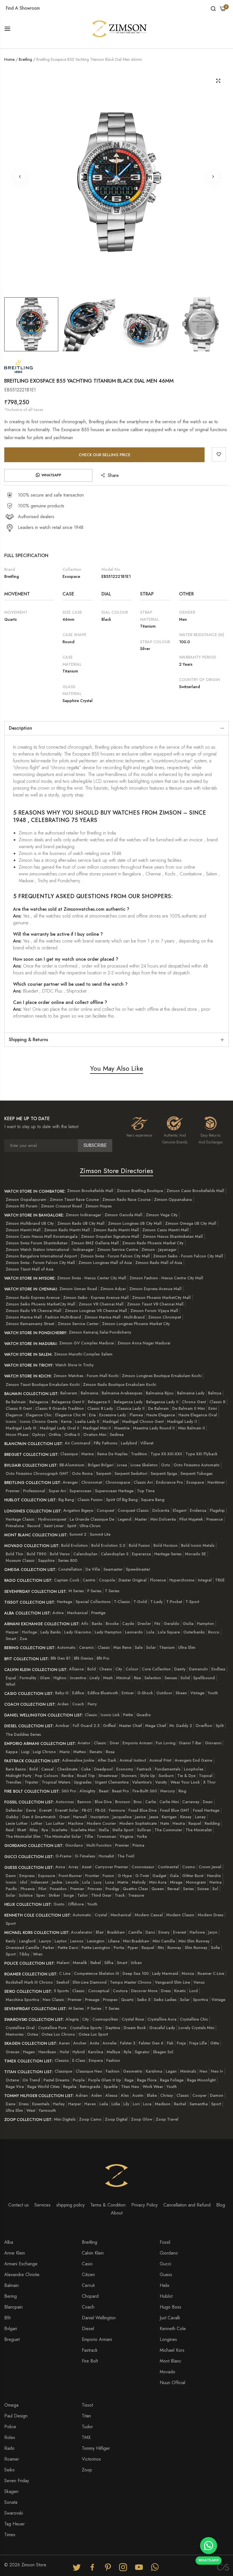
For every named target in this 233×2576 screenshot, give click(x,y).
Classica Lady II (131, 1408)
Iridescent (39, 1882)
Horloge (29, 1632)
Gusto (59, 1904)
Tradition (139, 1454)
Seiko (10, 2470)
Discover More (144, 1991)
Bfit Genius (84, 1658)
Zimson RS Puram (22, 1206)
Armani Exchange (21, 2264)
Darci (150, 1932)
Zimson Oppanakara (173, 1199)
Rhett (22, 1830)
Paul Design (16, 2416)
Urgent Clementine (112, 1782)
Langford (27, 1941)
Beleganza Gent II (68, 1402)
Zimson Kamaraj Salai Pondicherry (100, 1332)
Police (10, 2427)
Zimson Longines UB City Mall (135, 1223)
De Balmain (158, 1408)
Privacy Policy (144, 2205)
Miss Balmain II (192, 1428)
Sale (139, 1647)
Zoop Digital (116, 2119)
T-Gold (140, 1602)
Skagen (11, 2491)
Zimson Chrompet (165, 1317)
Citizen (88, 2275)
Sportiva (200, 2000)
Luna (110, 1882)
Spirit (72, 1526)
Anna (60, 1867)
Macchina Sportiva (22, 2000)
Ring (182, 1791)
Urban (136, 1963)
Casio (87, 2264)
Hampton (205, 1624)
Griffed (109, 1726)
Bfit (7, 2318)
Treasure (136, 1895)
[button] (20, 177)
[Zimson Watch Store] (120, 28)
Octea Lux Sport (93, 2034)
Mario (65, 1752)
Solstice (26, 1895)
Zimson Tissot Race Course (74, 1199)
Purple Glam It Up (105, 2080)
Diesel (88, 2329)
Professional (34, 1491)
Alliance (76, 1669)
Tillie (89, 1836)
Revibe (67, 1776)
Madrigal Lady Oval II (60, 1428)
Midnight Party (19, 1776)
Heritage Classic (20, 1519)
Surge (69, 1895)
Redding (212, 1823)
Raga (129, 2080)
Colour (132, 1669)
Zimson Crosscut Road (61, 1206)
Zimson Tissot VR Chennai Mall (155, 1304)
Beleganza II (99, 1402)
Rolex (10, 2437)
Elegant (180, 1510)
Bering (11, 2296)
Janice (140, 1817)
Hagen (29, 2052)
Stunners (129, 1776)
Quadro (144, 1715)
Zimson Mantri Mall (23, 1230)
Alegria (72, 2019)
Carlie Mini (169, 1802)
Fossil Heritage (206, 1810)
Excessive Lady (113, 1415)
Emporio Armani (137, 1743)
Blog (221, 2205)
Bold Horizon (166, 1545)
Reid (10, 1830)
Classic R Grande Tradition (60, 1408)
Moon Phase (17, 1435)
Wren (38, 1954)
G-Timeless (85, 1856)
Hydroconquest (52, 1519)
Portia (119, 1948)
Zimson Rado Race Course (126, 1199)
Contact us (18, 2205)
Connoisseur (143, 1867)
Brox (138, 1802)
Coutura (120, 1991)
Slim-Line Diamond (90, 1982)
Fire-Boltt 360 (145, 1791)
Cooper (199, 2095)
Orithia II (72, 1435)
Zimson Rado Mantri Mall (67, 1230)
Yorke (142, 1836)
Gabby (12, 1817)
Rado (9, 2448)
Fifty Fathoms (106, 1443)
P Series (94, 1591)
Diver (114, 1743)
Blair (100, 1932)
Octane (12, 2080)
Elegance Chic (39, 1415)
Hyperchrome (182, 1580)
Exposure (47, 1876)
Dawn (11, 1876)
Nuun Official (172, 2383)
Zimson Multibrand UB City (30, 1223)
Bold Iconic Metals (198, 1545)
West (31, 2110)
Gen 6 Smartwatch (39, 1817)
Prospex (110, 2000)
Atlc (85, 1624)
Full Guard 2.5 (86, 1726)
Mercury (168, 1791)
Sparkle (111, 2087)
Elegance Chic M (70, 1415)
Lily (126, 2104)
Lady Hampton (108, 1632)
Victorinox (91, 2459)
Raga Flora (147, 2080)
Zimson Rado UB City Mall (81, 1223)
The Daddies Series (23, 1734)
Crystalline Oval (20, 2028)
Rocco (214, 1632)
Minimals (188, 2071)
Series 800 (68, 1560)
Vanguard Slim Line (172, 1982)
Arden (63, 1704)
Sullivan (144, 1830)
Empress (27, 1876)
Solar (151, 1647)
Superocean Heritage (114, 1491)
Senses (171, 1678)
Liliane (114, 1941)
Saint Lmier (54, 1526)
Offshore (76, 1904)
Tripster (32, 1782)
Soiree (203, 1889)
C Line (65, 1973)
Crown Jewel (210, 1867)
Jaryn (213, 1932)
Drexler (144, 1624)
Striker (54, 1895)
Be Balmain (16, 1402)
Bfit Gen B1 (61, 1658)
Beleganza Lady (128, 1402)
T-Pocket (174, 1602)
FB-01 (87, 1810)
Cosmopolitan (105, 2019)
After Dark (107, 1760)
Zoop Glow (142, 2119)
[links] (78, 2567)
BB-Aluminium (72, 1465)
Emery (164, 1932)
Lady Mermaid (165, 1973)
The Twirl (126, 1856)
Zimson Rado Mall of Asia (159, 1263)
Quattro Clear (135, 1889)
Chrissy (167, 2095)
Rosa (110, 1752)
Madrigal (111, 1421)
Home (9, 59)
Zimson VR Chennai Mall (101, 1304)
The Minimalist (199, 1830)
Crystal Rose (133, 2019)
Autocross (65, 1802)
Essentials (41, 2104)
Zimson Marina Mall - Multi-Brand (115, 1317)
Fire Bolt (90, 2361)
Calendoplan (85, 1554)
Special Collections (93, 1602)
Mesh (108, 1678)
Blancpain (13, 2307)
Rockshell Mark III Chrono (29, 1982)
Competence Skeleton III (96, 1973)
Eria (92, 1415)
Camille (135, 1932)
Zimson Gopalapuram (26, 1199)
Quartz (127, 2000)
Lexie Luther (17, 1823)
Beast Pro (120, 1791)
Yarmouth (47, 2110)
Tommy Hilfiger (96, 2448)
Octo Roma (82, 1473)
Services (42, 2205)
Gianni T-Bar (190, 1743)
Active (58, 1613)
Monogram (196, 1882)
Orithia (55, 1435)
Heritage (65, 1602)
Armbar (62, 1726)
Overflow (204, 1726)
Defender (14, 1810)
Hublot (166, 2296)
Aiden (97, 2095)
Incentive (78, 1678)
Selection (153, 1678)
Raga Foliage (172, 2080)
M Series (76, 1591)
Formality (28, 1678)
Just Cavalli (170, 2318)
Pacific (11, 1889)
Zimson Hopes (98, 1206)
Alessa (111, 2095)
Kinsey (186, 1817)
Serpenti (104, 1473)
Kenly (11, 1941)
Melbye (113, 2052)
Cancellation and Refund (187, 2205)
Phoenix (28, 1889)
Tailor (83, 1895)
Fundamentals (168, 1769)
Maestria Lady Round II (154, 1428)
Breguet (12, 2339)
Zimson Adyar (113, 1289)
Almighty (88, 1791)
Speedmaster (138, 1569)
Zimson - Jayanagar (159, 1249)
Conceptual (99, 1991)
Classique (69, 1454)
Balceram (69, 1393)
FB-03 (100, 1810)
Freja (181, 2043)
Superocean (80, 1491)
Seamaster (113, 1569)
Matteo (80, 1752)
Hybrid (79, 2052)
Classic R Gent (19, 1408)
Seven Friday (17, 2481)
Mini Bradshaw (136, 1941)
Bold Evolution (74, 1545)
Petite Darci (68, 1948)
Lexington (96, 1941)
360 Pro (69, 1791)
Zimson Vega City (162, 1215)
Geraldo (171, 1624)
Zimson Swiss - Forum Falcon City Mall (115, 1256)
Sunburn (166, 1776)
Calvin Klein (93, 2253)
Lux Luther (55, 1823)
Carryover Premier (112, 1867)
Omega (11, 2405)
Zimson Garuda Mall (123, 1215)
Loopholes (194, 1769)
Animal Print (160, 1760)
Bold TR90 (37, 1554)
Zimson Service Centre (118, 1249)
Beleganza (39, 1402)
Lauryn (45, 1941)
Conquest (105, 1510)
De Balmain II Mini (189, 1408)
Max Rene (122, 1647)
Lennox (77, 1941)
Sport (11, 1923)
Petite (128, 1715)
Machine (76, 1823)
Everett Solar (67, 1810)
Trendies (13, 1782)
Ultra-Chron (90, 1526)
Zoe (23, 1639)
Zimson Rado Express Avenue (33, 1298)
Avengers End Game (194, 1760)
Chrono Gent (194, 1402)
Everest (180, 1932)
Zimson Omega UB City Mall (191, 1223)
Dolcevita (161, 1510)
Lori (136, 2104)
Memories (15, 2034)
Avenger (70, 1482)
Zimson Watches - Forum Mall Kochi (86, 1376)
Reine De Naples (112, 1454)
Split (220, 1726)
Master (141, 1519)
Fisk (170, 2043)
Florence (158, 1580)
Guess (166, 2275)
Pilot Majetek (191, 1519)
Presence (215, 1519)
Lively (95, 1678)
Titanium (167, 1647)
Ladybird (129, 1443)
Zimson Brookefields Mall (90, 1191)
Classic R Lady (100, 1408)
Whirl (11, 1684)
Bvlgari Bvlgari (101, 1465)
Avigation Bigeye (78, 1510)
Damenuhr (198, 1669)
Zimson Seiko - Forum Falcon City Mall (188, 1256)
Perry (92, 1704)
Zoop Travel (167, 2119)
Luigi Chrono (44, 1752)
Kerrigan (169, 1817)
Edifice (78, 1693)
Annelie (110, 2043)
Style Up (148, 1776)
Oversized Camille (22, 1948)
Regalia (70, 2087)
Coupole (107, 1580)
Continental (168, 1867)
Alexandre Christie (22, 2275)
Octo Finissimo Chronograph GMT (37, 1473)
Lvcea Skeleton (144, 1465)
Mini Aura (158, 1882)
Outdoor (164, 1693)
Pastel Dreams (56, 2080)
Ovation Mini (95, 1435)
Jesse (154, 1817)
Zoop (87, 2470)
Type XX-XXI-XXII (166, 1454)
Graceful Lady (162, 2028)
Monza (188, 1973)
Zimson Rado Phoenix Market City (153, 1243)
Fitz (157, 1624)
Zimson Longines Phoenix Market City (136, 1324)
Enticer (128, 1693)
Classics (62, 2060)
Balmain (12, 2285)
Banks (97, 1624)
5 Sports (61, 1991)
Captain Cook (67, 1580)
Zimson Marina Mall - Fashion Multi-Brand (43, 1317)
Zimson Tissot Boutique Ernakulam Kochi (43, 1384)
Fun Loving (166, 1743)
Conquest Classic (133, 1510)
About (117, 2213)
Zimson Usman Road (78, 1289)
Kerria (66, 1421)
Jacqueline (122, 1817)
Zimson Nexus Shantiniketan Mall (173, 1236)
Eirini (213, 1408)
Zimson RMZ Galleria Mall (95, 1243)
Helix (165, 2285)
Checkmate (67, 1769)
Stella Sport (123, 1830)
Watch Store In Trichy (74, 1365)
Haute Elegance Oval (198, 1415)
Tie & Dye (186, 1776)
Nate (165, 1823)
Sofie (215, 1948)
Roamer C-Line (211, 1973)
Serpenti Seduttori (131, 1473)
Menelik (80, 1963)
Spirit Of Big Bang (122, 1500)
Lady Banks (51, 1632)
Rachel (180, 2104)
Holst (64, 2052)
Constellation (70, 1569)
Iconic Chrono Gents (39, 1421)
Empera (96, 2060)
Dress (166, 1991)
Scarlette (59, 1830)
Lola (150, 1632)
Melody (139, 1882)
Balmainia (90, 1393)
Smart (11, 1639)
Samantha (199, 2104)
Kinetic (180, 1991)
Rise (137, 1678)
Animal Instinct (133, 1760)
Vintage (197, 1693)
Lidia (116, 2104)
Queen (158, 1889)
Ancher (80, 2043)
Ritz (161, 1948)
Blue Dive (103, 1802)
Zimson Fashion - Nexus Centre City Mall (166, 1278)
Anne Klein (15, 2253)
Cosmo (189, 1867)
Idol (24, 1882)
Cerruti (88, 2285)
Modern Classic (180, 1915)
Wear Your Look (185, 1782)
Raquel (195, 1823)
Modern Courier (101, 1823)
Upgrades (83, 1782)
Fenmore (117, 1810)
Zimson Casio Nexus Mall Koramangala (42, 1236)
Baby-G (62, 1693)
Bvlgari (11, 2329)
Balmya (215, 1393)
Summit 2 (78, 1534)
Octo (166, 1465)
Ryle (127, 2052)
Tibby (24, 1954)
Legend (124, 1519)
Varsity (161, 1782)
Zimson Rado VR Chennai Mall (34, 1311)
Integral (205, 1580)
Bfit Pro (103, 1658)
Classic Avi (143, 1482)
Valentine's (142, 1782)
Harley (59, 2104)
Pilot (42, 1889)
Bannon (84, 1802)
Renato (96, 1752)
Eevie (31, 1810)
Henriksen (47, 2052)
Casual (47, 1769)
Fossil (165, 2242)
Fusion (108, 1876)
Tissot (87, 2405)
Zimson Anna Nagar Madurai (144, 1343)
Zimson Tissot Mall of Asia (30, 1269)
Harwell (80, 1817)
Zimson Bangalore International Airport (41, 1256)
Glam (45, 1678)
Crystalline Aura (162, 2019)
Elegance (14, 1415)
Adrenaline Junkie (78, 1760)
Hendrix (214, 1876)
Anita (94, 2043)
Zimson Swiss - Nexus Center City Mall (92, 1278)
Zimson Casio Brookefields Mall (195, 1191)
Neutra (179, 1823)
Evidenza (198, 1510)
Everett (45, 1810)
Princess (95, 1889)
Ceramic (87, 1647)
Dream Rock (135, 2028)
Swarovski (14, 2513)
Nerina (216, 1882)
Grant (64, 1817)
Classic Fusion (90, 1500)
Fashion (113, 2060)
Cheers (106, 1669)
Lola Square (169, 1632)
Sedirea (117, 1435)
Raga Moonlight (201, 2080)
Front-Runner (70, 1876)
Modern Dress (211, 1915)
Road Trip (86, 1776)
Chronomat (92, 1482)
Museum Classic (20, 1560)
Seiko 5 (144, 2000)
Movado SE (195, 1554)
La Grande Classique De (92, 1519)
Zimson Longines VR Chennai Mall (96, 1311)
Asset (87, 1867)
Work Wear (153, 2087)
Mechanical (77, 1613)
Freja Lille (198, 2043)
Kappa (12, 1752)
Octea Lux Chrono (58, 2034)
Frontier (92, 1876)
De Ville (93, 1569)
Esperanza (141, 1554)
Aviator (84, 1743)
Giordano (74, 1845)
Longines (168, 2339)
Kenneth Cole (173, 2329)
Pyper (133, 1948)
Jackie (57, 1882)
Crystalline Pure (52, 2028)
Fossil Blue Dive (142, 1810)
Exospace (195, 1482)
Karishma (154, 2071)
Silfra (109, 1963)
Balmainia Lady (191, 1393)
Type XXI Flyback (201, 1454)
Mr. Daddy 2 (181, 1726)
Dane (11, 2104)
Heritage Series (168, 1554)
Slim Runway (196, 1948)
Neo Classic (53, 2000)
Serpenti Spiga (164, 1473)
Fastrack (144, 1769)
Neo (203, 2071)
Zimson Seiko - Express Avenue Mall (96, 1298)
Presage (92, 2000)
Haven (90, 2104)
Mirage (176, 1882)
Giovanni (213, 1743)
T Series (112, 1591)
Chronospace (118, 1482)
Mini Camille (164, 1941)
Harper (12, 1632)
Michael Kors (172, 2350)
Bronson (123, 1802)
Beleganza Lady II (162, 1402)
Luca (147, 2104)
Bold (91, 1669)
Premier (13, 1491)
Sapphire (46, 1560)
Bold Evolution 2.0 (108, 1545)
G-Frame (63, 1856)
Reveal (173, 1889)
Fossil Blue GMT (175, 1810)
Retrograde (90, 2087)
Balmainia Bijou (160, 1393)
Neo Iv (217, 2071)
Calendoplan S (115, 1554)
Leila (104, 2104)
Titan (86, 2416)
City (119, 1669)
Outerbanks (194, 1632)
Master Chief (130, 1726)
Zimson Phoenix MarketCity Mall (161, 1298)
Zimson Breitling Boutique (140, 1191)
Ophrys (39, 1435)
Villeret (147, 1443)
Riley (34, 1830)
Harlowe (197, 1932)
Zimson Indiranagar (83, 1215)
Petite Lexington (96, 1948)
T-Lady (157, 1602)
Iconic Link (110, 1715)
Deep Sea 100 (136, 1973)
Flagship (217, 1510)
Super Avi (57, 1491)
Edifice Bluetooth (103, 1693)
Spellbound (204, 1678)
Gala (174, 1876)
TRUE (220, 1580)
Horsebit (106, 1856)
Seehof (63, 1982)
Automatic (66, 1647)
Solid (185, 1678)
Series (188, 1889)
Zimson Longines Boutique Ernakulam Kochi (162, 1376)
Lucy (98, 1882)
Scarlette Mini (83, 1830)
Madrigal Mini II (97, 1428)
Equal (11, 1678)
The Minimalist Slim (23, 1836)
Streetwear (108, 1776)
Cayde (128, 1624)
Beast (104, 1791)
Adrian (82, 2095)
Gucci (165, 2264)
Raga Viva (15, 2087)
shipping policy (70, 2205)
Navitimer (216, 1482)
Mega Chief (156, 1726)
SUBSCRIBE (95, 1145)
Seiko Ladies (165, 2000)
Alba (9, 2242)
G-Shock (145, 1693)
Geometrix (133, 2071)
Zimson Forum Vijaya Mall (154, 1311)
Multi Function (99, 1845)
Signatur (142, 2052)
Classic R (217, 1402)
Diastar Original (133, 1580)
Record (34, 1526)
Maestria (122, 1428)
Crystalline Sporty (86, 2028)
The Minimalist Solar (63, 1836)
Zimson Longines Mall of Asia (105, 1263)
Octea (33, 2034)
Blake (152, 2095)
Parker (48, 1948)
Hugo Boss (170, 2307)
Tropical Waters (56, 1782)
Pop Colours (46, 1776)
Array (73, 1867)
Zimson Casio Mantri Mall (166, 1230)
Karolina (96, 2052)
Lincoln (72, 1882)
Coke (86, 1769)
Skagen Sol (163, 2052)
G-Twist (142, 1876)
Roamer (12, 2459)
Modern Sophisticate (138, 1823)
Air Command (78, 1443)
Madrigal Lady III (21, 1428)
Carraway (191, 1802)
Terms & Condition (108, 2205)
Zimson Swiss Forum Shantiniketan (37, 1243)
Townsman (106, 1836)
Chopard (90, 2296)
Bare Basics (16, 1769)
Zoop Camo (90, 2119)
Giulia (188, 1624)
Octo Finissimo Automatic (197, 1465)
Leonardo (134, 1632)
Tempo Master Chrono (131, 1982)
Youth (213, 1693)
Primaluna (15, 1526)
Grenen (13, 2052)
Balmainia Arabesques (122, 1393)
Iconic (11, 1421)
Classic (104, 1647)
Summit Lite (100, 1534)
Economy (125, 1769)
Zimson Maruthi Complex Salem (83, 1354)
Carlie (151, 1802)
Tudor (87, 2427)
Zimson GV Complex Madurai (87, 1343)
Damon (217, 2095)
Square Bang (153, 1500)
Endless (218, 1669)
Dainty (180, 1669)
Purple (79, 2080)
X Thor (209, 1782)
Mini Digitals (65, 2119)
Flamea (136, 1415)
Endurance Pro (169, 1482)
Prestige (98, 1613)
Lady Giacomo (78, 1632)
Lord (194, 1991)
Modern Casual (149, 1915)
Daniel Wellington (99, 2318)
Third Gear (101, 1895)
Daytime (113, 2028)
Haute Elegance (161, 1415)
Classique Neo (89, 2071)
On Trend (31, 2080)
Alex (125, 2095)
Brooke (112, 1624)
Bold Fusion (139, 1545)
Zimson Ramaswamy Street (30, 1324)
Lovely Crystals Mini (196, 2028)
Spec (41, 1895)
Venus (199, 1982)
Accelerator (82, 1932)
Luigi (25, 1752)
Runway (174, 1948)
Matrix (123, 1882)
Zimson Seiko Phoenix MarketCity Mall (40, 1304)
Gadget (159, 1876)
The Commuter (168, 1830)
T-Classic (122, 1602)
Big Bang (66, 1500)
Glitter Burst (193, 1876)
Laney (200, 1817)
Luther (37, 1823)
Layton (61, 1941)
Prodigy (112, 1889)
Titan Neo (130, 2087)
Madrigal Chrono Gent (143, 1421)
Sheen (181, 1693)
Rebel (96, 1963)
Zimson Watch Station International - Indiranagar (50, 1249)
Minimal (123, 1678)
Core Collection (156, 1669)
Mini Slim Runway (194, 1941)
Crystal (101, 1915)
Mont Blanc (170, 2361)
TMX (86, 2437)
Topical (206, 1776)
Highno (60, 1678)
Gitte (215, 2043)
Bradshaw (116, 1932)
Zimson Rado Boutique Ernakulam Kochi (119, 1384)
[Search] (213, 8)
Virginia (126, 1836)
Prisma (138, 1845)
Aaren (64, 2043)
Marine (88, 1454)
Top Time (146, 1491)
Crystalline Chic (194, 2019)
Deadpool (103, 1769)
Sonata (11, 2502)
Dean (208, 1802)
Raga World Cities (43, 2087)
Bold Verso (60, 1554)
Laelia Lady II (87, 1421)
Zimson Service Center (78, 1324)
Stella (104, 1830)
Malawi (63, 1963)
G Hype (125, 1876)
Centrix (89, 1580)
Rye (45, 1830)
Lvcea (122, 1465)
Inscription (100, 1817)
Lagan (171, 2071)
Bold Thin (14, 1554)
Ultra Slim (187, 1647)
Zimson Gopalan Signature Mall (110, 1236)
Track (120, 1895)
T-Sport (192, 1602)
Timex (10, 2535)
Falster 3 (128, 2043)
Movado (168, 2372)
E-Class (79, 2060)
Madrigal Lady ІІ (182, 1421)
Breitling (25, 59)
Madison (163, 2104)
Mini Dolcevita (163, 1519)
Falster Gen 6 (151, 2043)
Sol (215, 1889)
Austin (138, 2095)
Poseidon (58, 1889)
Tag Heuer (14, 2524)
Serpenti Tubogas (196, 1473)
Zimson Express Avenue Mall (155, 1289)
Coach (78, 1704)
